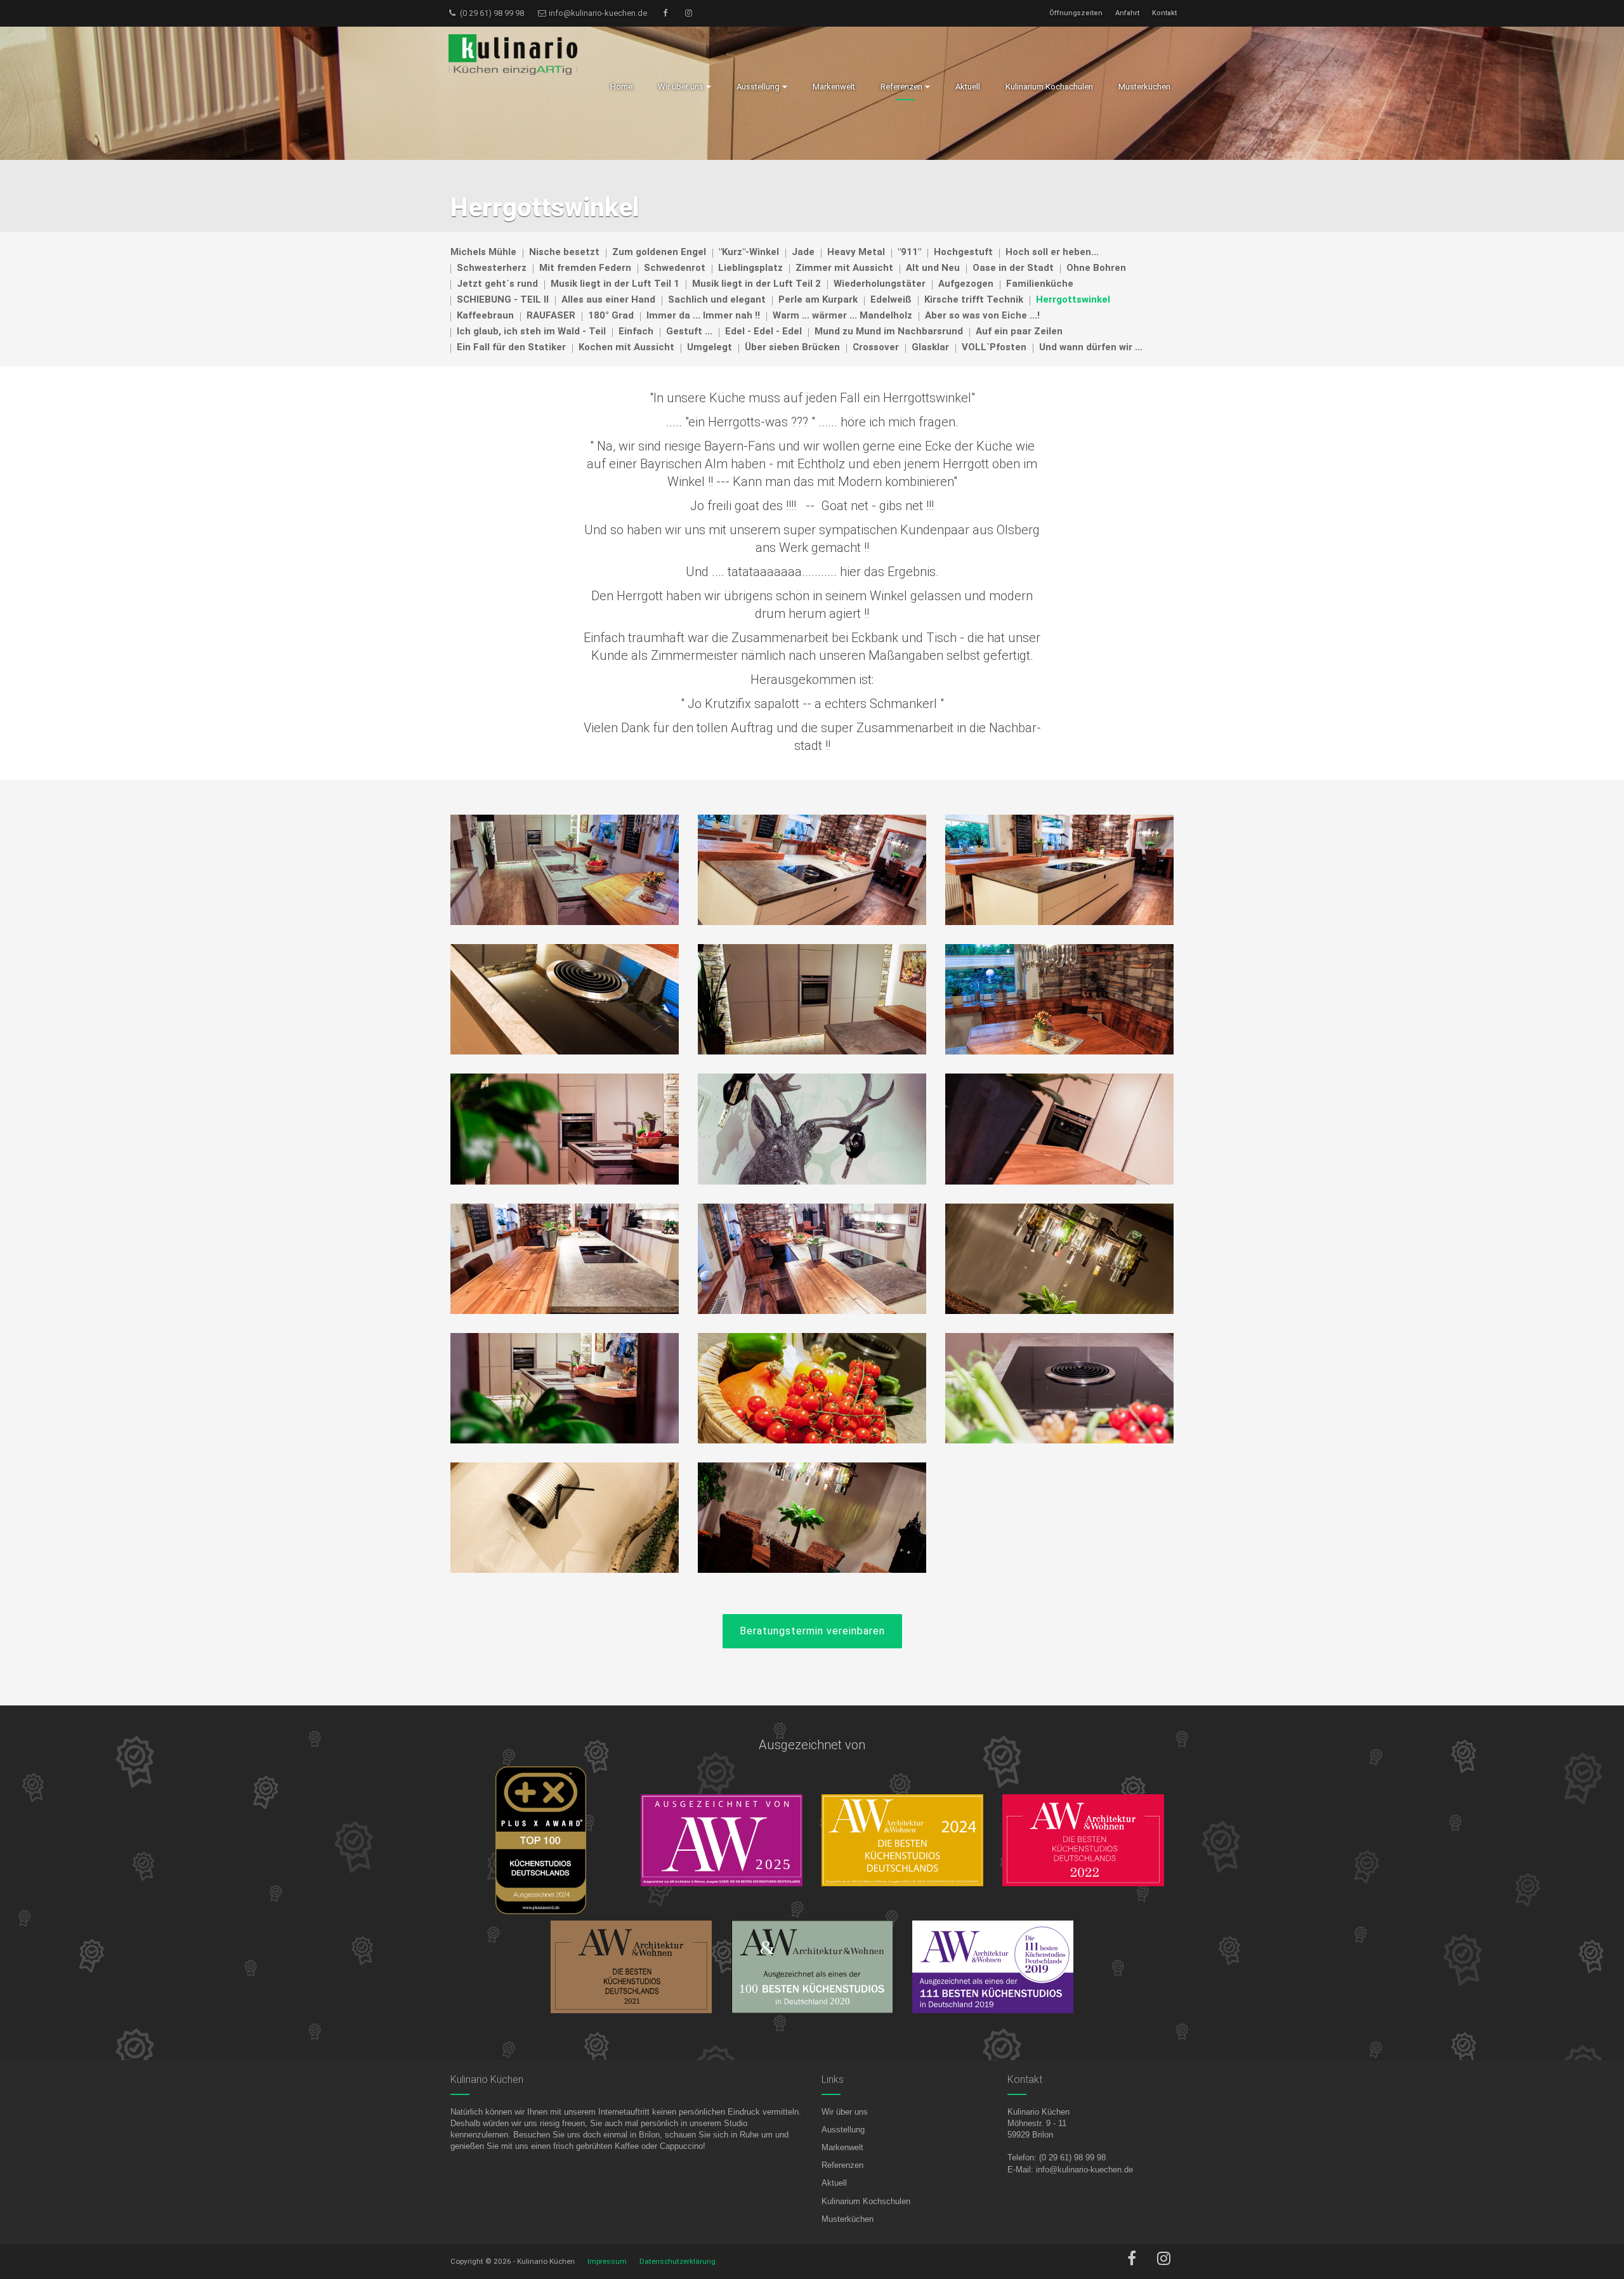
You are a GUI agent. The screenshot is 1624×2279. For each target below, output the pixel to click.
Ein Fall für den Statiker (511, 347)
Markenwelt (842, 2147)
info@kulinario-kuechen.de (597, 13)
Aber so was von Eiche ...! (982, 315)
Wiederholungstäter (880, 284)
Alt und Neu (933, 268)
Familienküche (1040, 284)
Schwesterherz (492, 268)
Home (621, 87)
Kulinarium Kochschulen (866, 2201)
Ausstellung (843, 2130)
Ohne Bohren (1096, 268)
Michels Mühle (483, 252)
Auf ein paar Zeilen (1019, 331)
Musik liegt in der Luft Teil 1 (615, 284)
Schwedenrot (675, 268)
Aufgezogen (966, 284)
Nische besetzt (564, 252)
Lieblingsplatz (750, 268)
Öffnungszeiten (1076, 13)
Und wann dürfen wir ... (1091, 347)
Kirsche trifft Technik (974, 299)
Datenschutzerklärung (678, 2261)
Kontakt (1164, 13)
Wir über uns (845, 2112)
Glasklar (930, 347)
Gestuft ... (689, 331)
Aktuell (834, 2183)
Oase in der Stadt (1013, 268)
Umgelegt (710, 347)
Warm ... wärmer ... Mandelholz (842, 315)
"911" (909, 252)
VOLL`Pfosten (994, 347)
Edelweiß (891, 299)
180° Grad (611, 315)
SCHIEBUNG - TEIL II (503, 299)
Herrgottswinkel (1073, 299)
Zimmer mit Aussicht (844, 268)
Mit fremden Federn (585, 268)
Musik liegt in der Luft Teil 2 (756, 284)
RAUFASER (551, 315)
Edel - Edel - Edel (763, 331)
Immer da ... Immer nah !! (703, 315)
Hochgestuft (963, 252)
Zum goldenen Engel (659, 252)
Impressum (607, 2261)
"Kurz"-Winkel (749, 252)
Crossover (876, 347)
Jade (803, 252)
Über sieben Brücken (792, 347)
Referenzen (842, 2165)
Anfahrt (1127, 13)
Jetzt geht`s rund (497, 284)
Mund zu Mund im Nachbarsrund (889, 331)
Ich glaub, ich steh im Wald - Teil (531, 331)
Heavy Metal (856, 252)
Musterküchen (848, 2219)
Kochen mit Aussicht (626, 347)
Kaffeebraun (485, 315)
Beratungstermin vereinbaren (812, 1631)
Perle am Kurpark (818, 299)
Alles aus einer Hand (608, 299)
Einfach (636, 331)
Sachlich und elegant (717, 299)
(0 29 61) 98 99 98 (491, 13)
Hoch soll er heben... (1052, 252)
